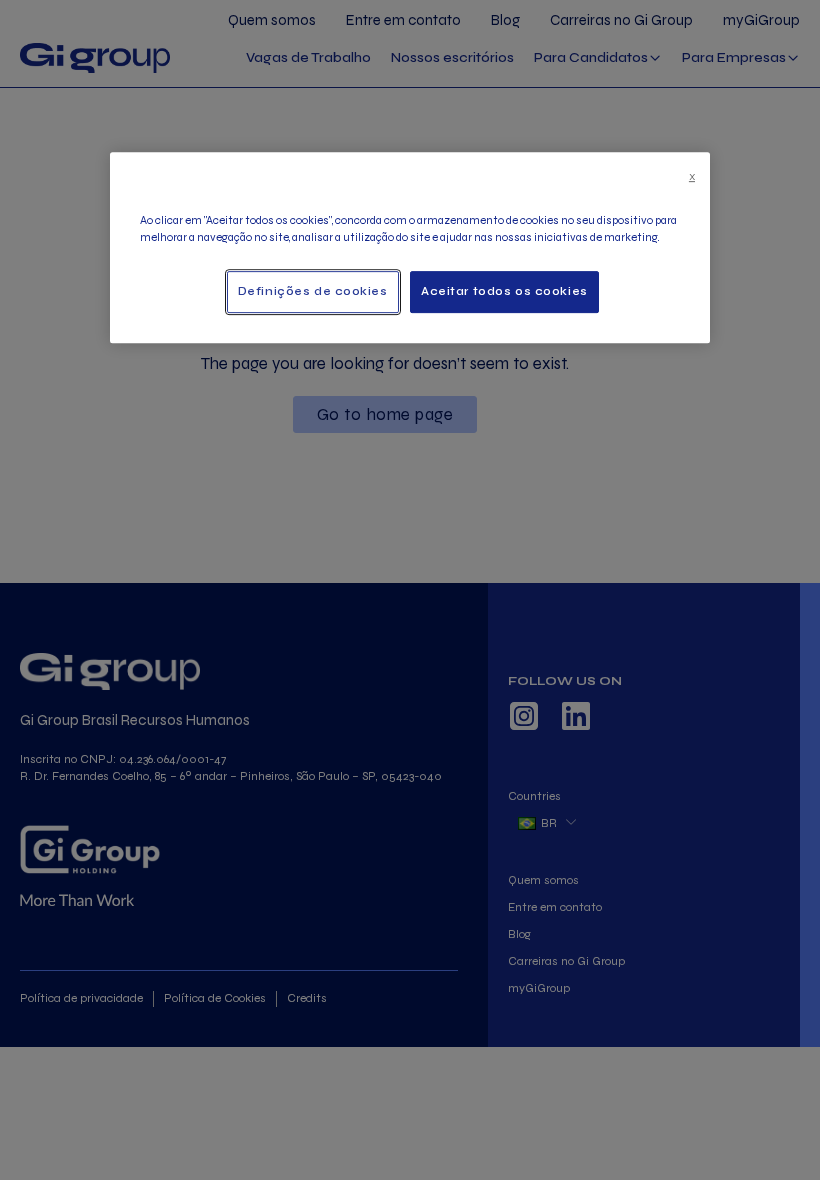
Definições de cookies (313, 291)
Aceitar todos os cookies (504, 291)
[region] (410, 247)
